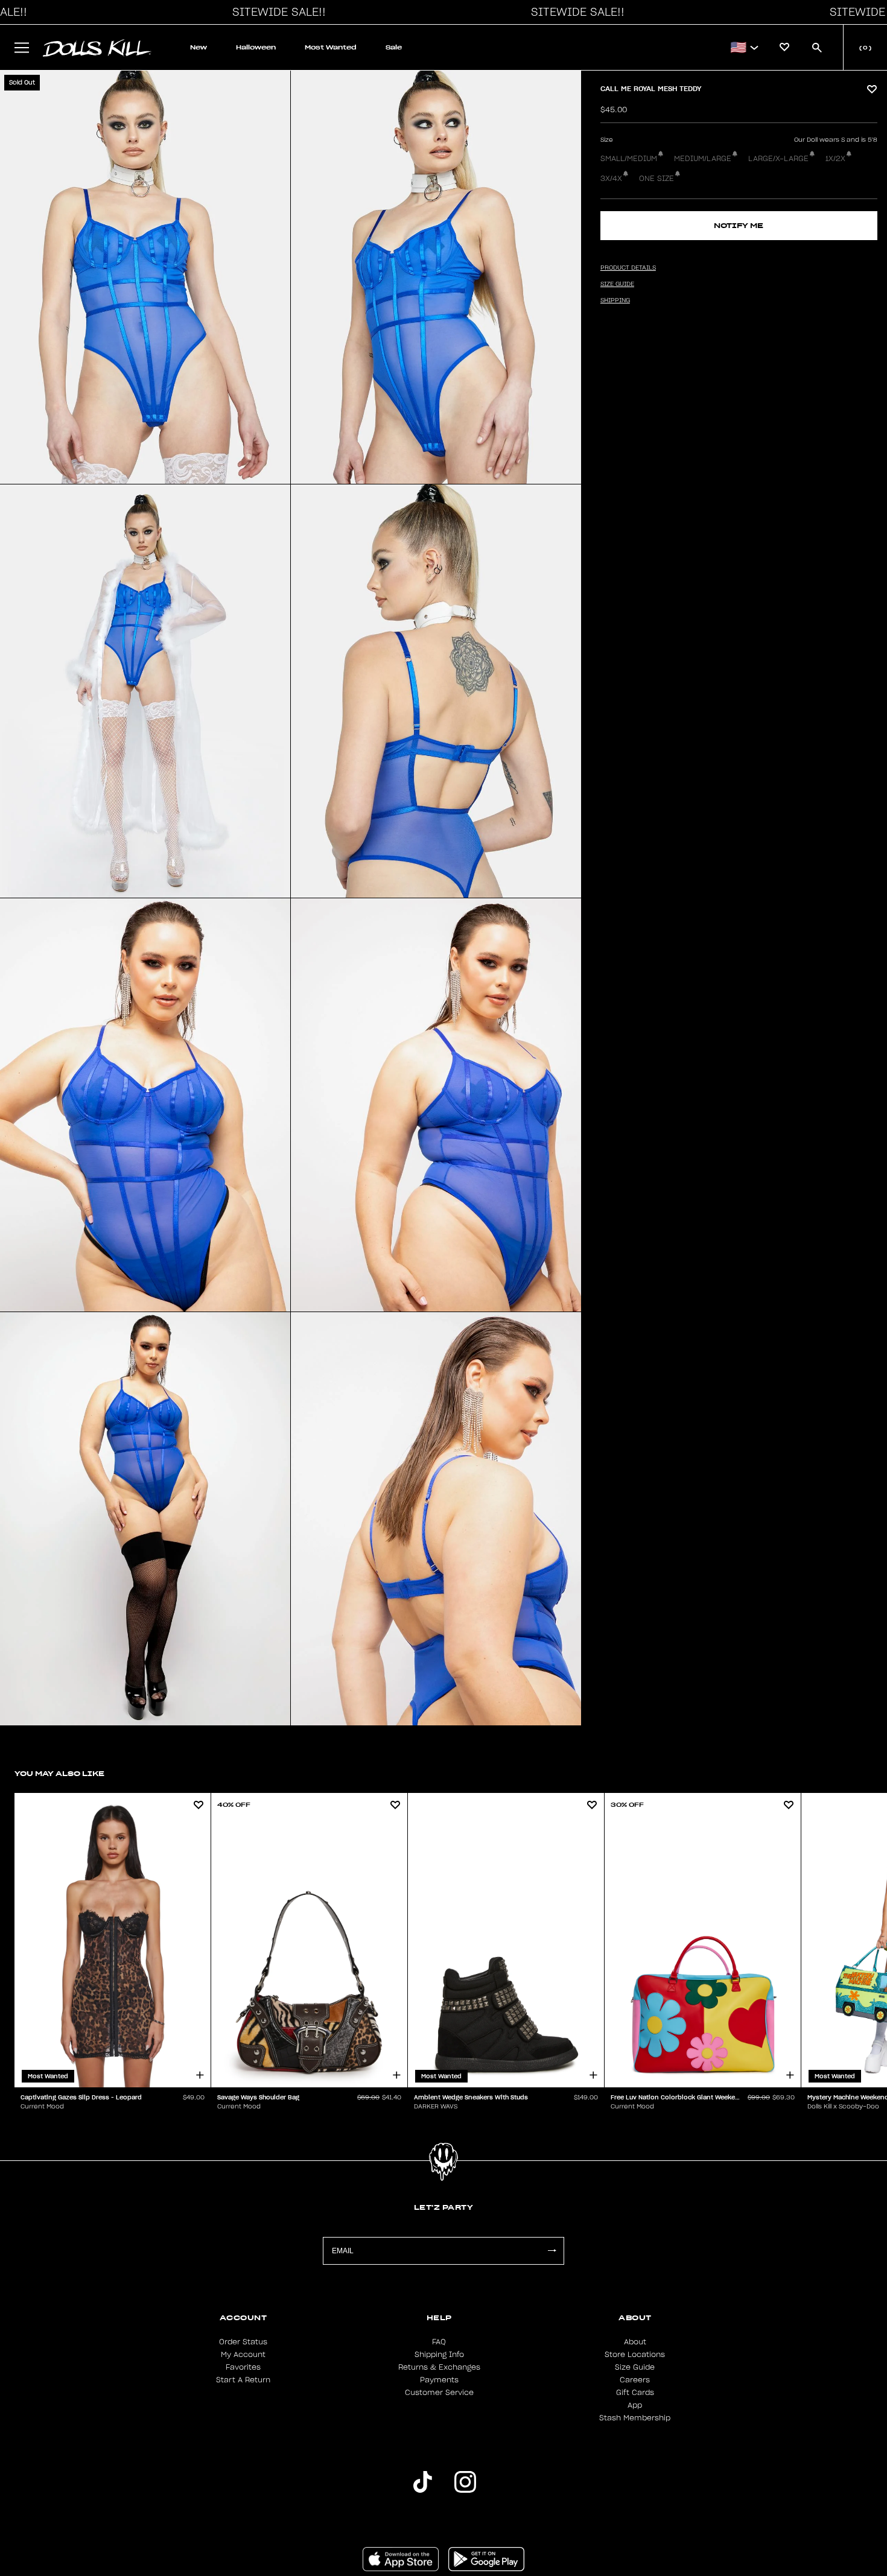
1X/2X (835, 159)
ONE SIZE (657, 179)
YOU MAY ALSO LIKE (59, 1773)
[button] (276, 12)
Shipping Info (439, 2355)
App (635, 2405)
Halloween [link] (256, 47)
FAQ (439, 2342)
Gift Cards (635, 2393)
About (635, 2342)
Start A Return (243, 2380)
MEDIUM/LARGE (703, 159)
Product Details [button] (628, 268)
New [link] (199, 47)
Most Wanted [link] (331, 47)
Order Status (243, 2342)
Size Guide (635, 2367)
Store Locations (635, 2355)
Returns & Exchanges (439, 2367)
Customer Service (439, 2393)
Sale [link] (394, 47)
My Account (243, 2355)
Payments (439, 2380)
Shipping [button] (615, 300)
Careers (635, 2380)
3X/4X (611, 179)
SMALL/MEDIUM (629, 159)
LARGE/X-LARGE (778, 159)
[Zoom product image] (145, 277)
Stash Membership (635, 2418)
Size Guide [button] (617, 284)
